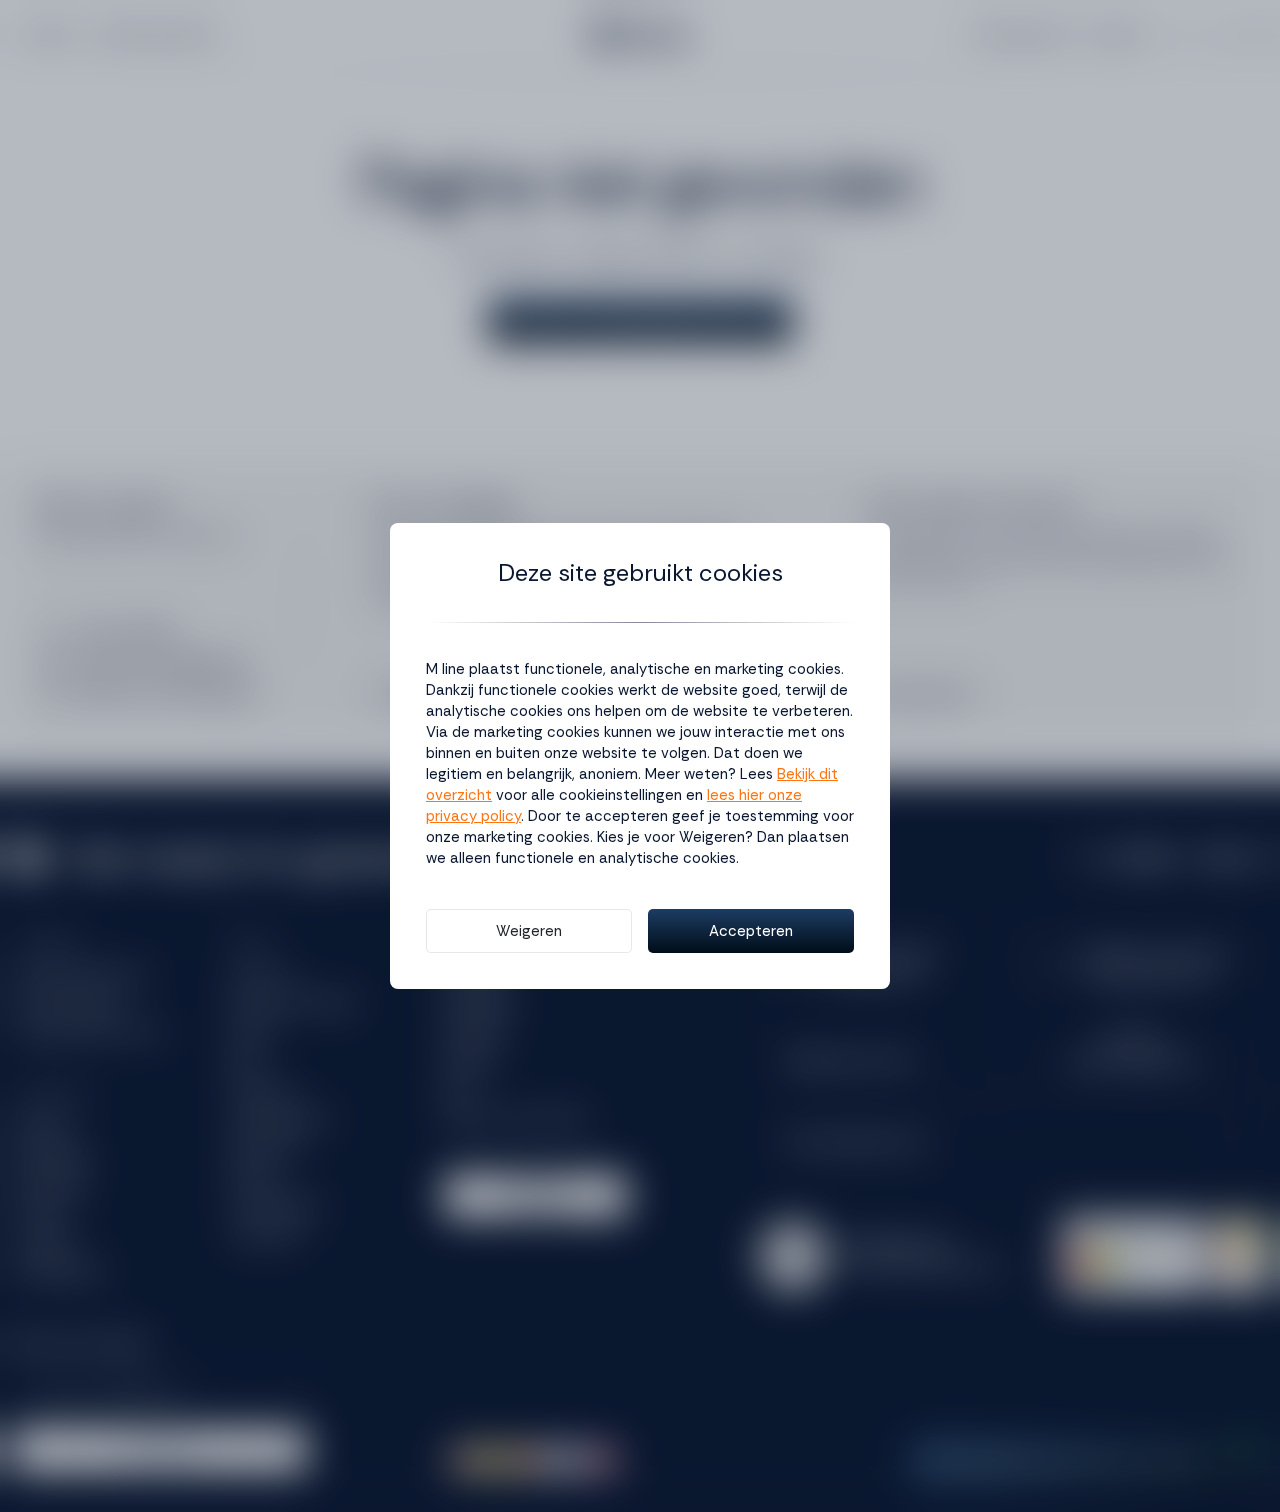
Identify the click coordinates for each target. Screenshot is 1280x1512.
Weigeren (529, 931)
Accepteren (751, 931)
